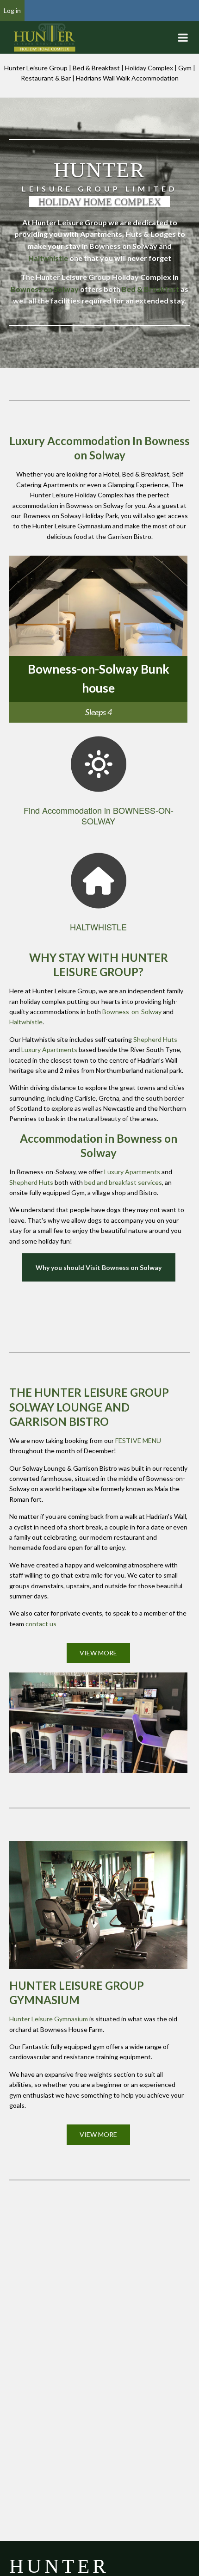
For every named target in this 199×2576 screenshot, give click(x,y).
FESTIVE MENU (138, 1440)
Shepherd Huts (155, 1039)
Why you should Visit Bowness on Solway (99, 1267)
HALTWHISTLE (98, 927)
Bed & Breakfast (150, 289)
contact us (41, 1624)
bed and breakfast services (123, 1182)
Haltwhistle (48, 258)
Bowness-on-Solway (132, 1012)
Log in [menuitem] (12, 10)
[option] (98, 639)
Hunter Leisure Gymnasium (49, 2019)
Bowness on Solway (45, 289)
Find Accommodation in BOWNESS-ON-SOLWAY (99, 815)
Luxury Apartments (49, 1050)
